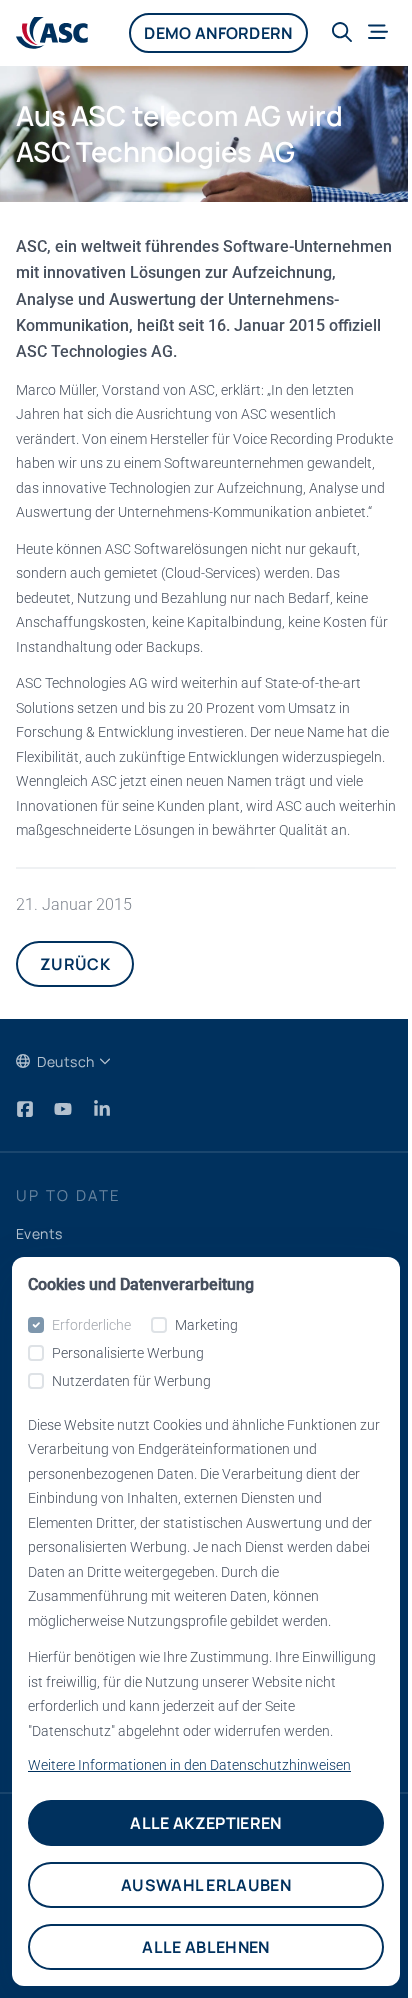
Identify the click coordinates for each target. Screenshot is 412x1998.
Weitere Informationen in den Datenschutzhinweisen (189, 1765)
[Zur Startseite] (52, 33)
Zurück (75, 964)
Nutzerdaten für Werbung (131, 1381)
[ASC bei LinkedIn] (102, 1109)
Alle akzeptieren (205, 1823)
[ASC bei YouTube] (65, 1109)
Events (39, 1233)
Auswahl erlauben (206, 1885)
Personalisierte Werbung (128, 1353)
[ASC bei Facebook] (27, 1109)
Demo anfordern (218, 33)
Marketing (206, 1325)
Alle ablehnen (205, 1947)
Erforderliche (91, 1325)
